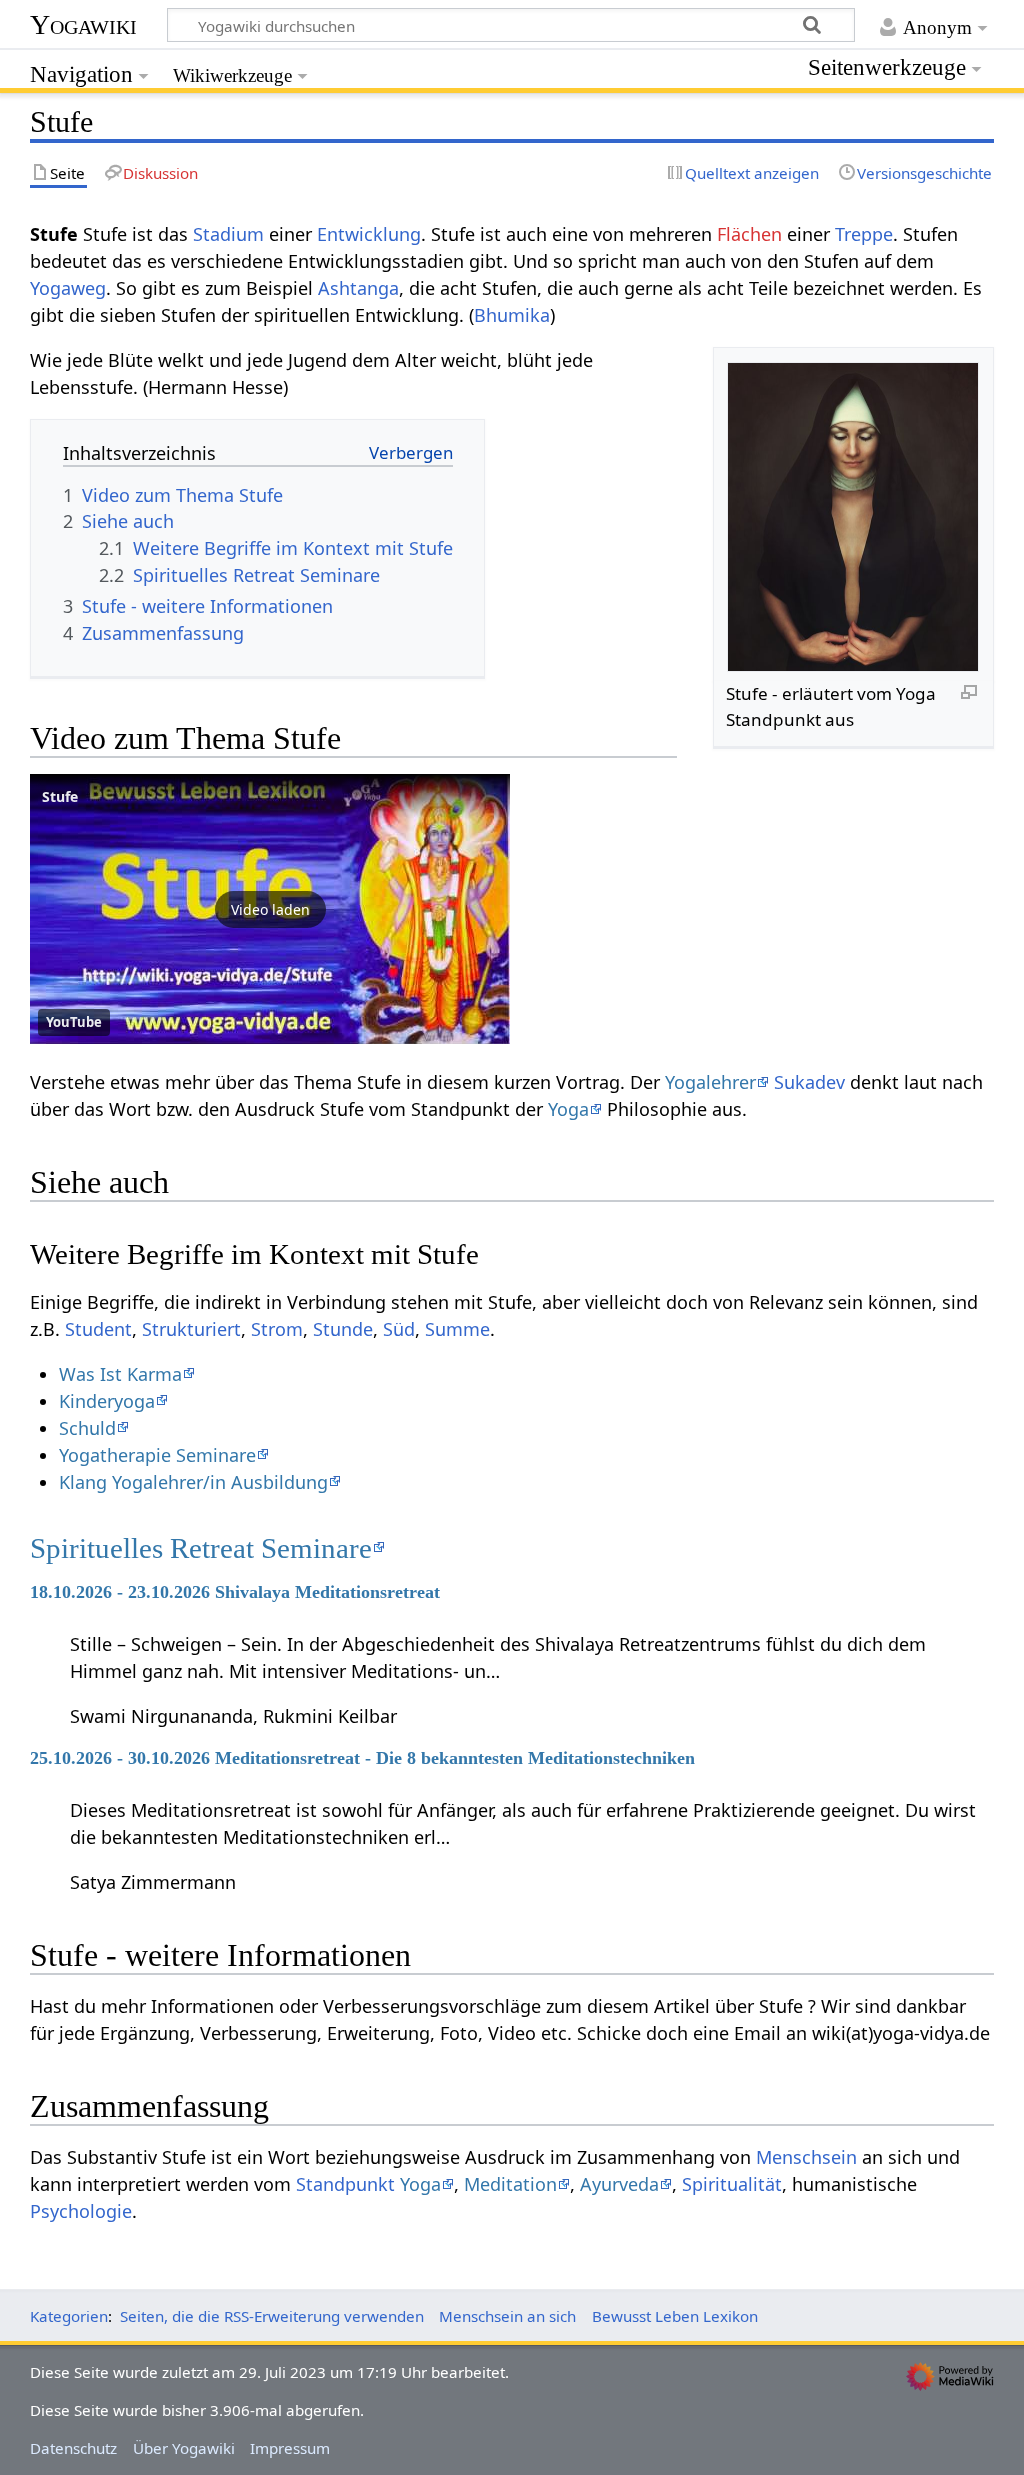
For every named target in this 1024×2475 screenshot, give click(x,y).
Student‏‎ (98, 1329)
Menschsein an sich (507, 2316)
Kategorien (69, 2316)
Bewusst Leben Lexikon (675, 2316)
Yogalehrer (710, 1082)
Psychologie (81, 2211)
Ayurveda (619, 2184)
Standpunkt (345, 2184)
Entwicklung (369, 234)
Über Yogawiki (184, 2448)
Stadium (228, 234)
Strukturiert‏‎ (191, 1329)
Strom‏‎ (277, 1329)
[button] (270, 909)
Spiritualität (732, 2184)
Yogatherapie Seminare (157, 1455)
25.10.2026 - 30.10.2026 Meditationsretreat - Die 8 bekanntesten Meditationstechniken (362, 1758)
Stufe (60, 796)
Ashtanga (358, 288)
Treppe (864, 234)
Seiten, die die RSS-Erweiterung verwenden (272, 2316)
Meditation (510, 2184)
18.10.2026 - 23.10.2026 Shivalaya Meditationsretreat (235, 1592)
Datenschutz (73, 2448)
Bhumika (512, 315)
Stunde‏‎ (343, 1329)
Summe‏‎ (457, 1329)
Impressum (290, 2448)
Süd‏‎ (399, 1329)
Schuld (87, 1428)
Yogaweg (68, 288)
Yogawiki (83, 24)
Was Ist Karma (120, 1374)
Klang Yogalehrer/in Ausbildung (193, 1482)
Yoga (568, 1109)
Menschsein (806, 2157)
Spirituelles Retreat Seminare (201, 1548)
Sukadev (809, 1082)
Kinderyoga (107, 1401)
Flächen (749, 234)
